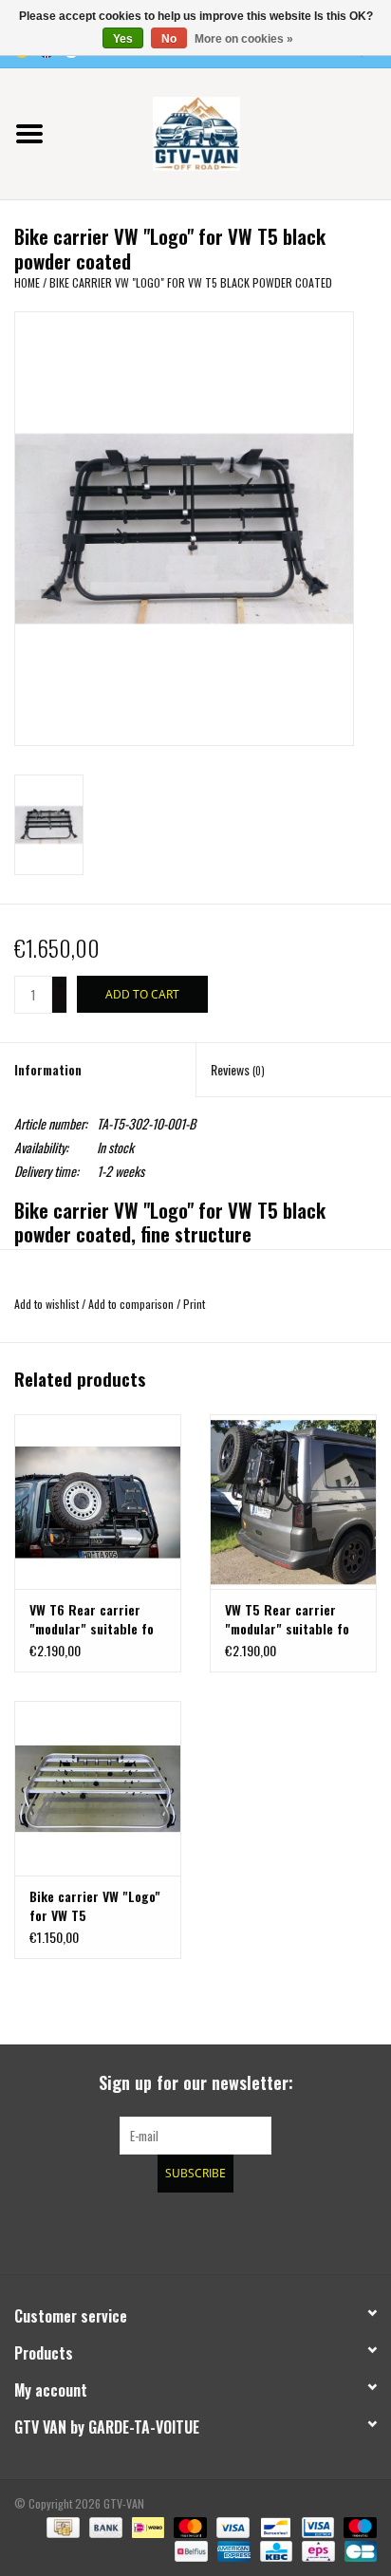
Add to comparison (132, 1304)
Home (27, 282)
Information (48, 1069)
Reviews (238, 1069)
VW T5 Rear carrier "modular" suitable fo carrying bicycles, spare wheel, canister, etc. (289, 1619)
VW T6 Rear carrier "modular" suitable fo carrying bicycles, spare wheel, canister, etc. (93, 1619)
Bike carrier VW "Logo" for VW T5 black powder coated (191, 282)
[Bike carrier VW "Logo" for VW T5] (98, 1788)
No (169, 39)
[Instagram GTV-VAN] (295, 2231)
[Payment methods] (61, 2525)
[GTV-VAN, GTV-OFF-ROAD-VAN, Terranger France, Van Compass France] (225, 131)
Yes (123, 39)
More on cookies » (244, 39)
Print (194, 1304)
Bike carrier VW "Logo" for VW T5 (95, 1906)
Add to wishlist (47, 1304)
